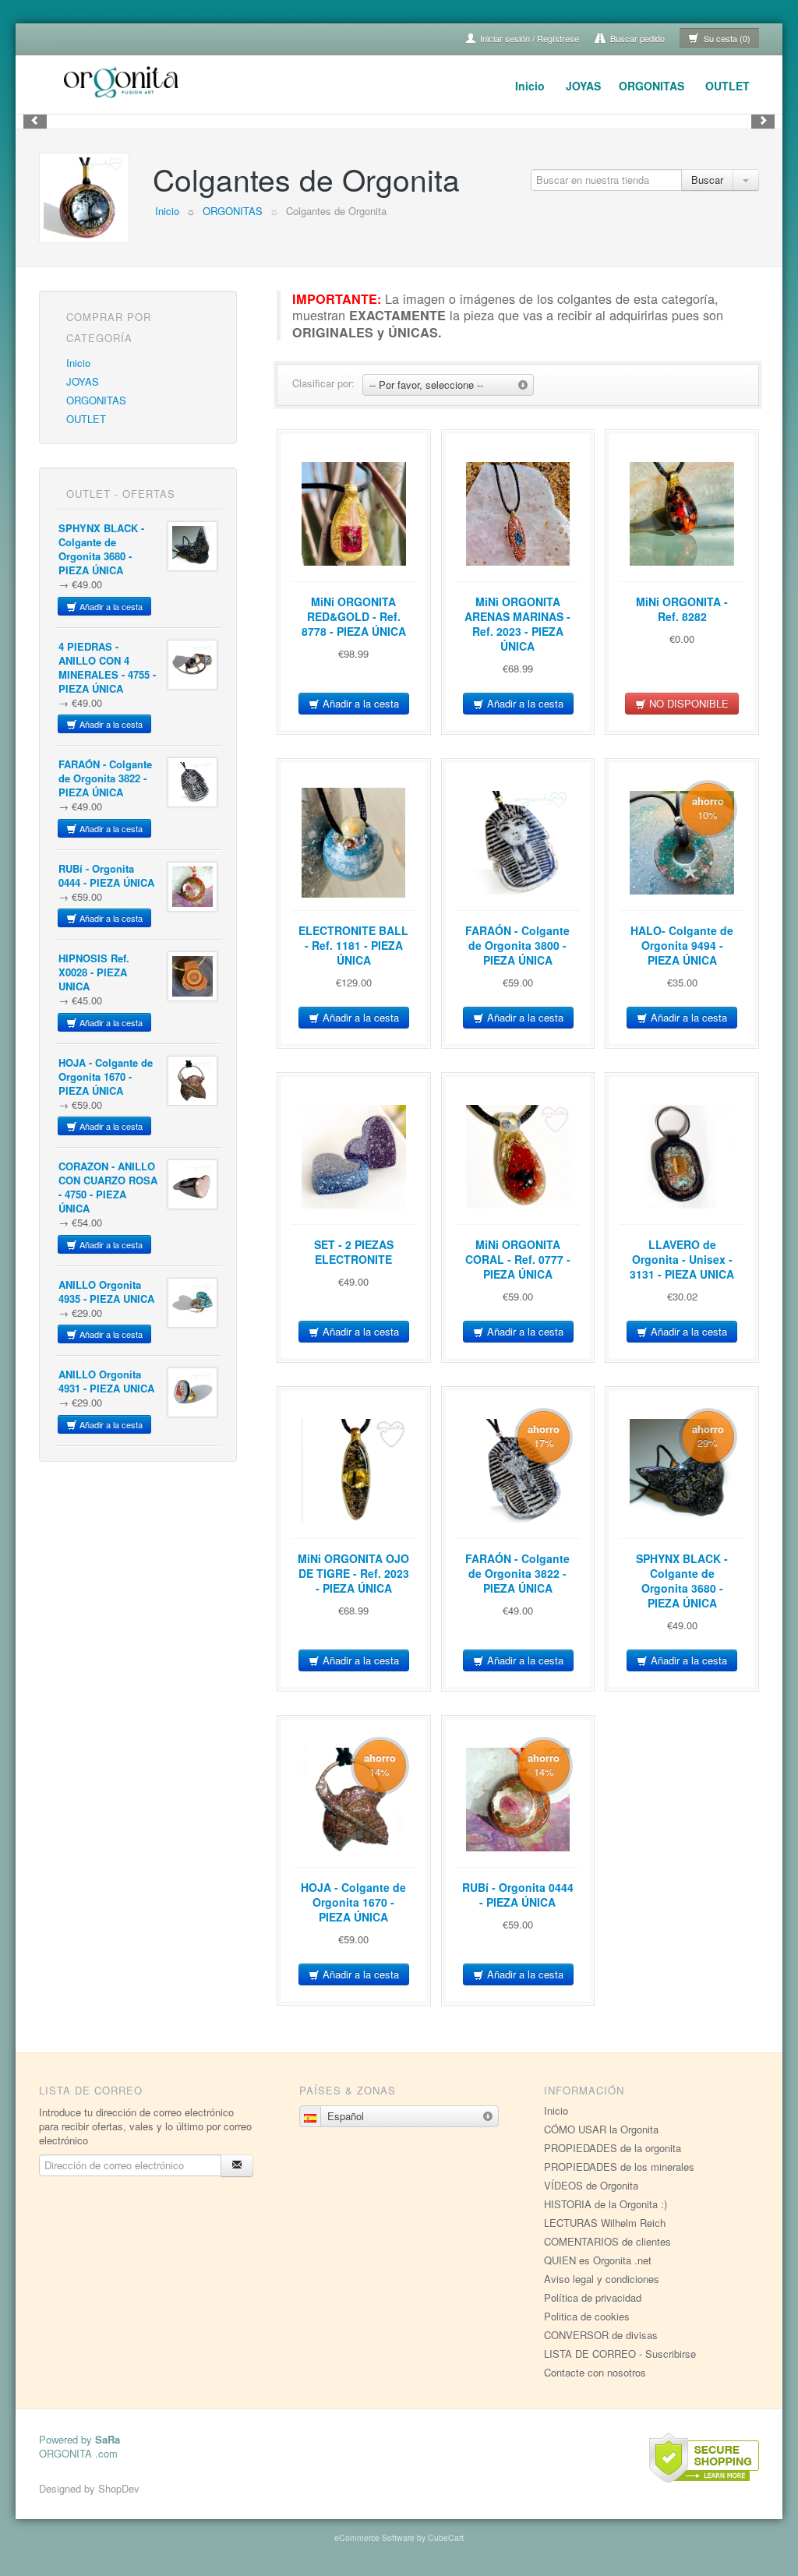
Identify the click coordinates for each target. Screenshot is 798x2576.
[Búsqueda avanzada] (746, 180)
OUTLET (727, 86)
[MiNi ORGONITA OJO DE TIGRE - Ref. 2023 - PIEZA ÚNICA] (354, 1470)
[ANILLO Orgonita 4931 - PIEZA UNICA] (192, 1392)
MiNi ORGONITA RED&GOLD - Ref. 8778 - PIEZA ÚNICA (354, 616)
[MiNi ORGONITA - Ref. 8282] (682, 513)
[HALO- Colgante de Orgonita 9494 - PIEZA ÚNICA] (682, 842)
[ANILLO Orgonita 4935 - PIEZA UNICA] (192, 1303)
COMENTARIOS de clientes (607, 2241)
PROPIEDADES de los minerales (619, 2167)
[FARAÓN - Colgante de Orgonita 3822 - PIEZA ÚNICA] (192, 782)
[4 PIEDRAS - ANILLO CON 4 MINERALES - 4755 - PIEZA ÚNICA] (192, 665)
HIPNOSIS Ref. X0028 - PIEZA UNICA (94, 972)
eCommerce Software (374, 2537)
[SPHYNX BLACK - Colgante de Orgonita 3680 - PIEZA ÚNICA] (192, 546)
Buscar (707, 180)
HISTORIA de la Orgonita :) (606, 2204)
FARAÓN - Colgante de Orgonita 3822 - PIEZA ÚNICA (105, 778)
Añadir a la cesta (110, 606)
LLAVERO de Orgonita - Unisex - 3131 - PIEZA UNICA (682, 1259)
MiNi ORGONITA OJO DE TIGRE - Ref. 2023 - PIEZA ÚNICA (353, 1573)
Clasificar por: (323, 383)
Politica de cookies (587, 2316)
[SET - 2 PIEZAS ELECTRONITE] (354, 1156)
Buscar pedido (636, 38)
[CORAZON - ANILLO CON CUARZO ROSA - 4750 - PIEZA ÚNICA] (192, 1184)
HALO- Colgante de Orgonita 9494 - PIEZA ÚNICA (682, 945)
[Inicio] (123, 80)
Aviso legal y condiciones (602, 2279)
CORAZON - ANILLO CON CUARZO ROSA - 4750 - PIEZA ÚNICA (108, 1187)
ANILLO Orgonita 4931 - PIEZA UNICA (106, 1381)
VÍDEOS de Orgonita (591, 2185)
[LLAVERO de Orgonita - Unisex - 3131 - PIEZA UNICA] (682, 1156)
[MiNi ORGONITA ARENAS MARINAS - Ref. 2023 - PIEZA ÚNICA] (518, 513)
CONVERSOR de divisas (601, 2335)
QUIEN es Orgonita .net (598, 2260)
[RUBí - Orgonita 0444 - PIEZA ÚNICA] (192, 887)
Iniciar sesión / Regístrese (528, 38)
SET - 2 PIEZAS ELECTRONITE (354, 1252)
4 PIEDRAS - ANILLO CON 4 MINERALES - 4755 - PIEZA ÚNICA (107, 667)
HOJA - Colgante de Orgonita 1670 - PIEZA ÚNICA (106, 1076)
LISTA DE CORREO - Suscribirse (620, 2354)
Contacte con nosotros (595, 2372)
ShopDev (119, 2488)
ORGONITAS (651, 86)
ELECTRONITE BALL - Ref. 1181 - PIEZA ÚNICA (353, 945)
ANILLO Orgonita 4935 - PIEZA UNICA (106, 1292)
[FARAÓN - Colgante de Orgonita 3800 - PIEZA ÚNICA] (518, 842)
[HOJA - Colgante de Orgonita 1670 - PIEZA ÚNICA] (192, 1081)
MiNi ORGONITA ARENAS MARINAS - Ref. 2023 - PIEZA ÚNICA (517, 624)
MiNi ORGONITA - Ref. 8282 (682, 609)
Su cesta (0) (726, 38)
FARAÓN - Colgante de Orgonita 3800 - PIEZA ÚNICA (517, 945)
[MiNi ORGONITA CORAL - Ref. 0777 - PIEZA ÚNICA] (518, 1156)
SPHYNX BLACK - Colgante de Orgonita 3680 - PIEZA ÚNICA (101, 549)
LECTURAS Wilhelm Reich (605, 2223)
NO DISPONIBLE (687, 703)
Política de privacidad (593, 2297)
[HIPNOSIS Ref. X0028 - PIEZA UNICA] (192, 976)
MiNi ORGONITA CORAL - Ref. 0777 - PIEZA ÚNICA (518, 1259)
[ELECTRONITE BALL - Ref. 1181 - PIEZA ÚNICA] (354, 842)
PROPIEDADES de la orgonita (613, 2148)
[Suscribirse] (237, 2166)
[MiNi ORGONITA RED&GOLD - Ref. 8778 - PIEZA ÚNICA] (354, 513)
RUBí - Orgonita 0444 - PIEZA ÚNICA (106, 875)
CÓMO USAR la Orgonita (601, 2129)
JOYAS (583, 86)
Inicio (530, 86)
